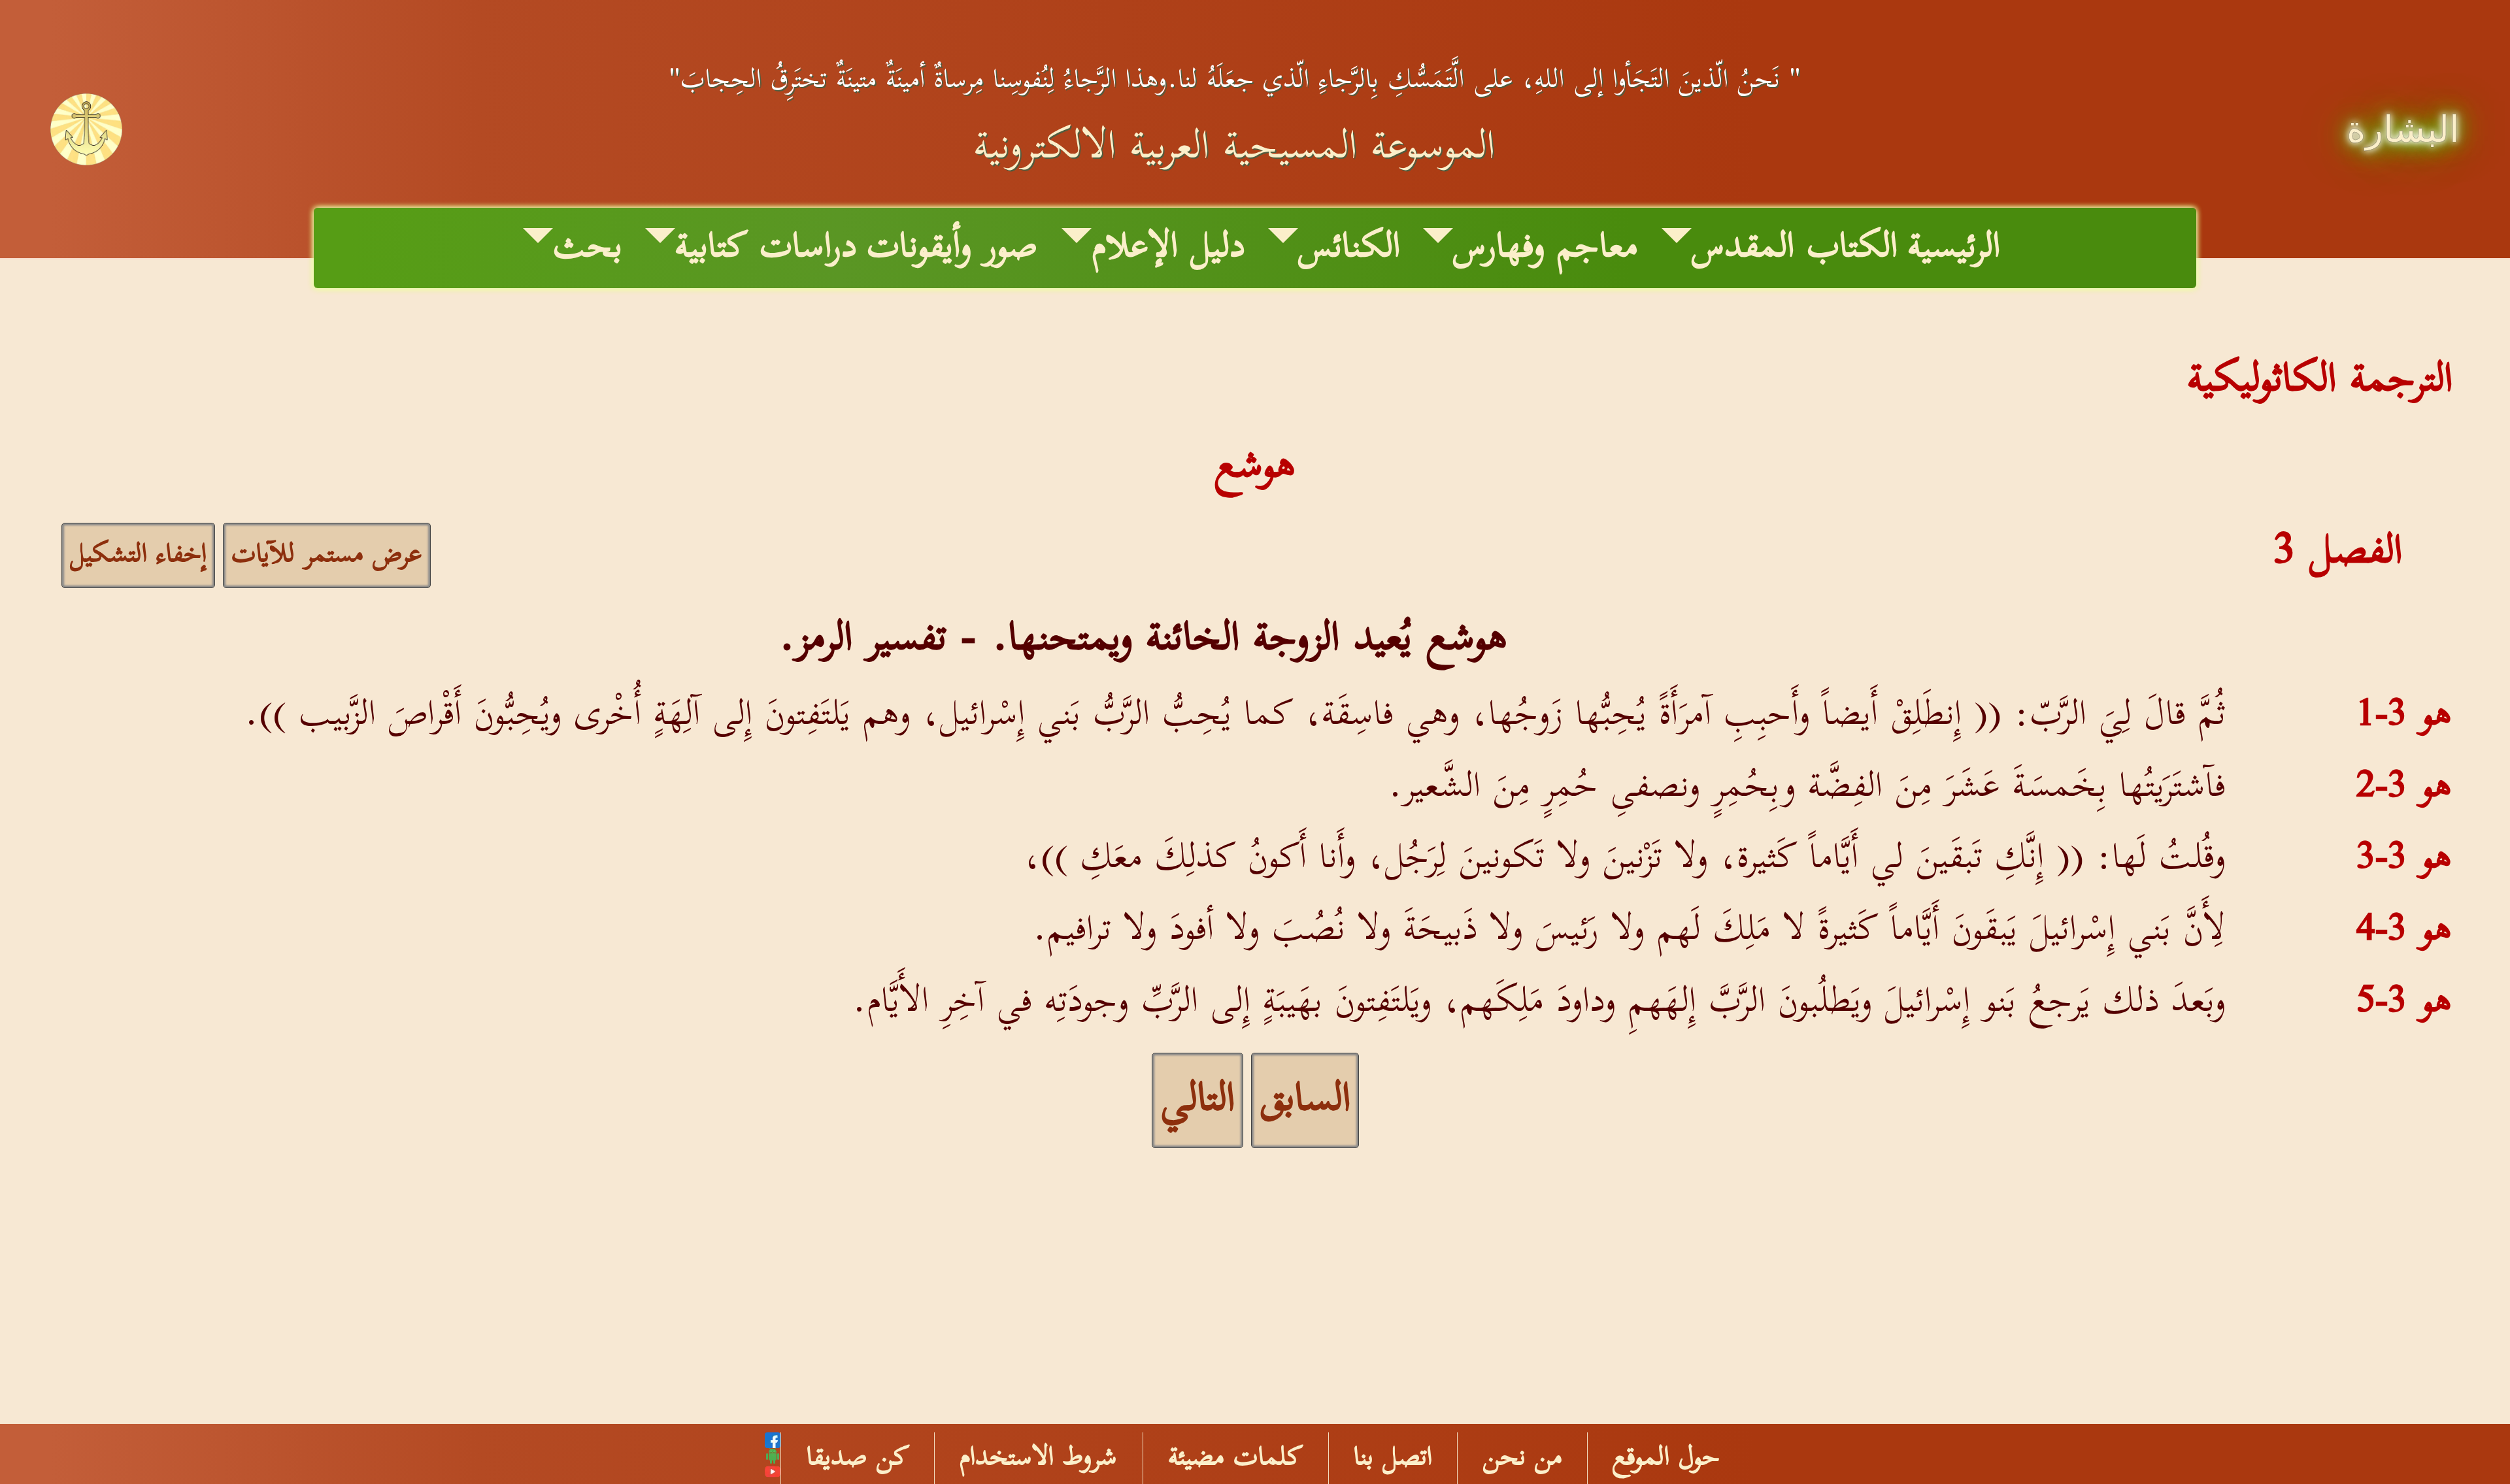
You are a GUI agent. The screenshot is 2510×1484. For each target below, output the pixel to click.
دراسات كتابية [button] (766, 248)
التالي (1197, 1100)
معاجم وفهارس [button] (1546, 248)
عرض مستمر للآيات (327, 555)
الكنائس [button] (1349, 248)
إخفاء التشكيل (138, 555)
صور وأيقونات (952, 248)
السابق (1305, 1100)
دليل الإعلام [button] (1168, 248)
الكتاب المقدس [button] (1795, 248)
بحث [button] (588, 248)
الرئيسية (1954, 248)
